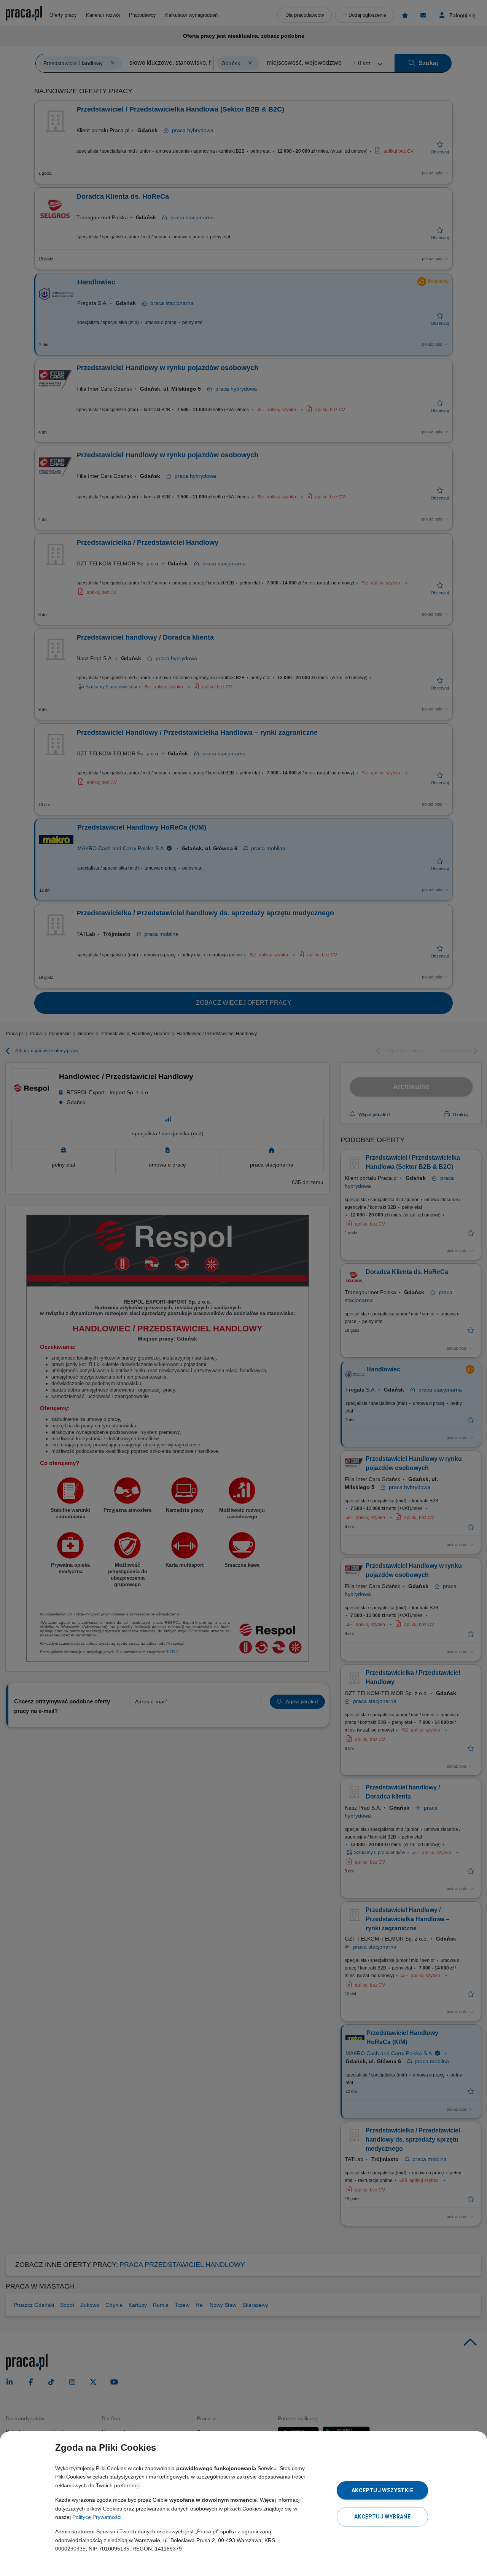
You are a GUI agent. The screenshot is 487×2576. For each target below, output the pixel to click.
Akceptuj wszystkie (382, 2490)
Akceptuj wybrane (382, 2517)
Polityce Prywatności (97, 2517)
